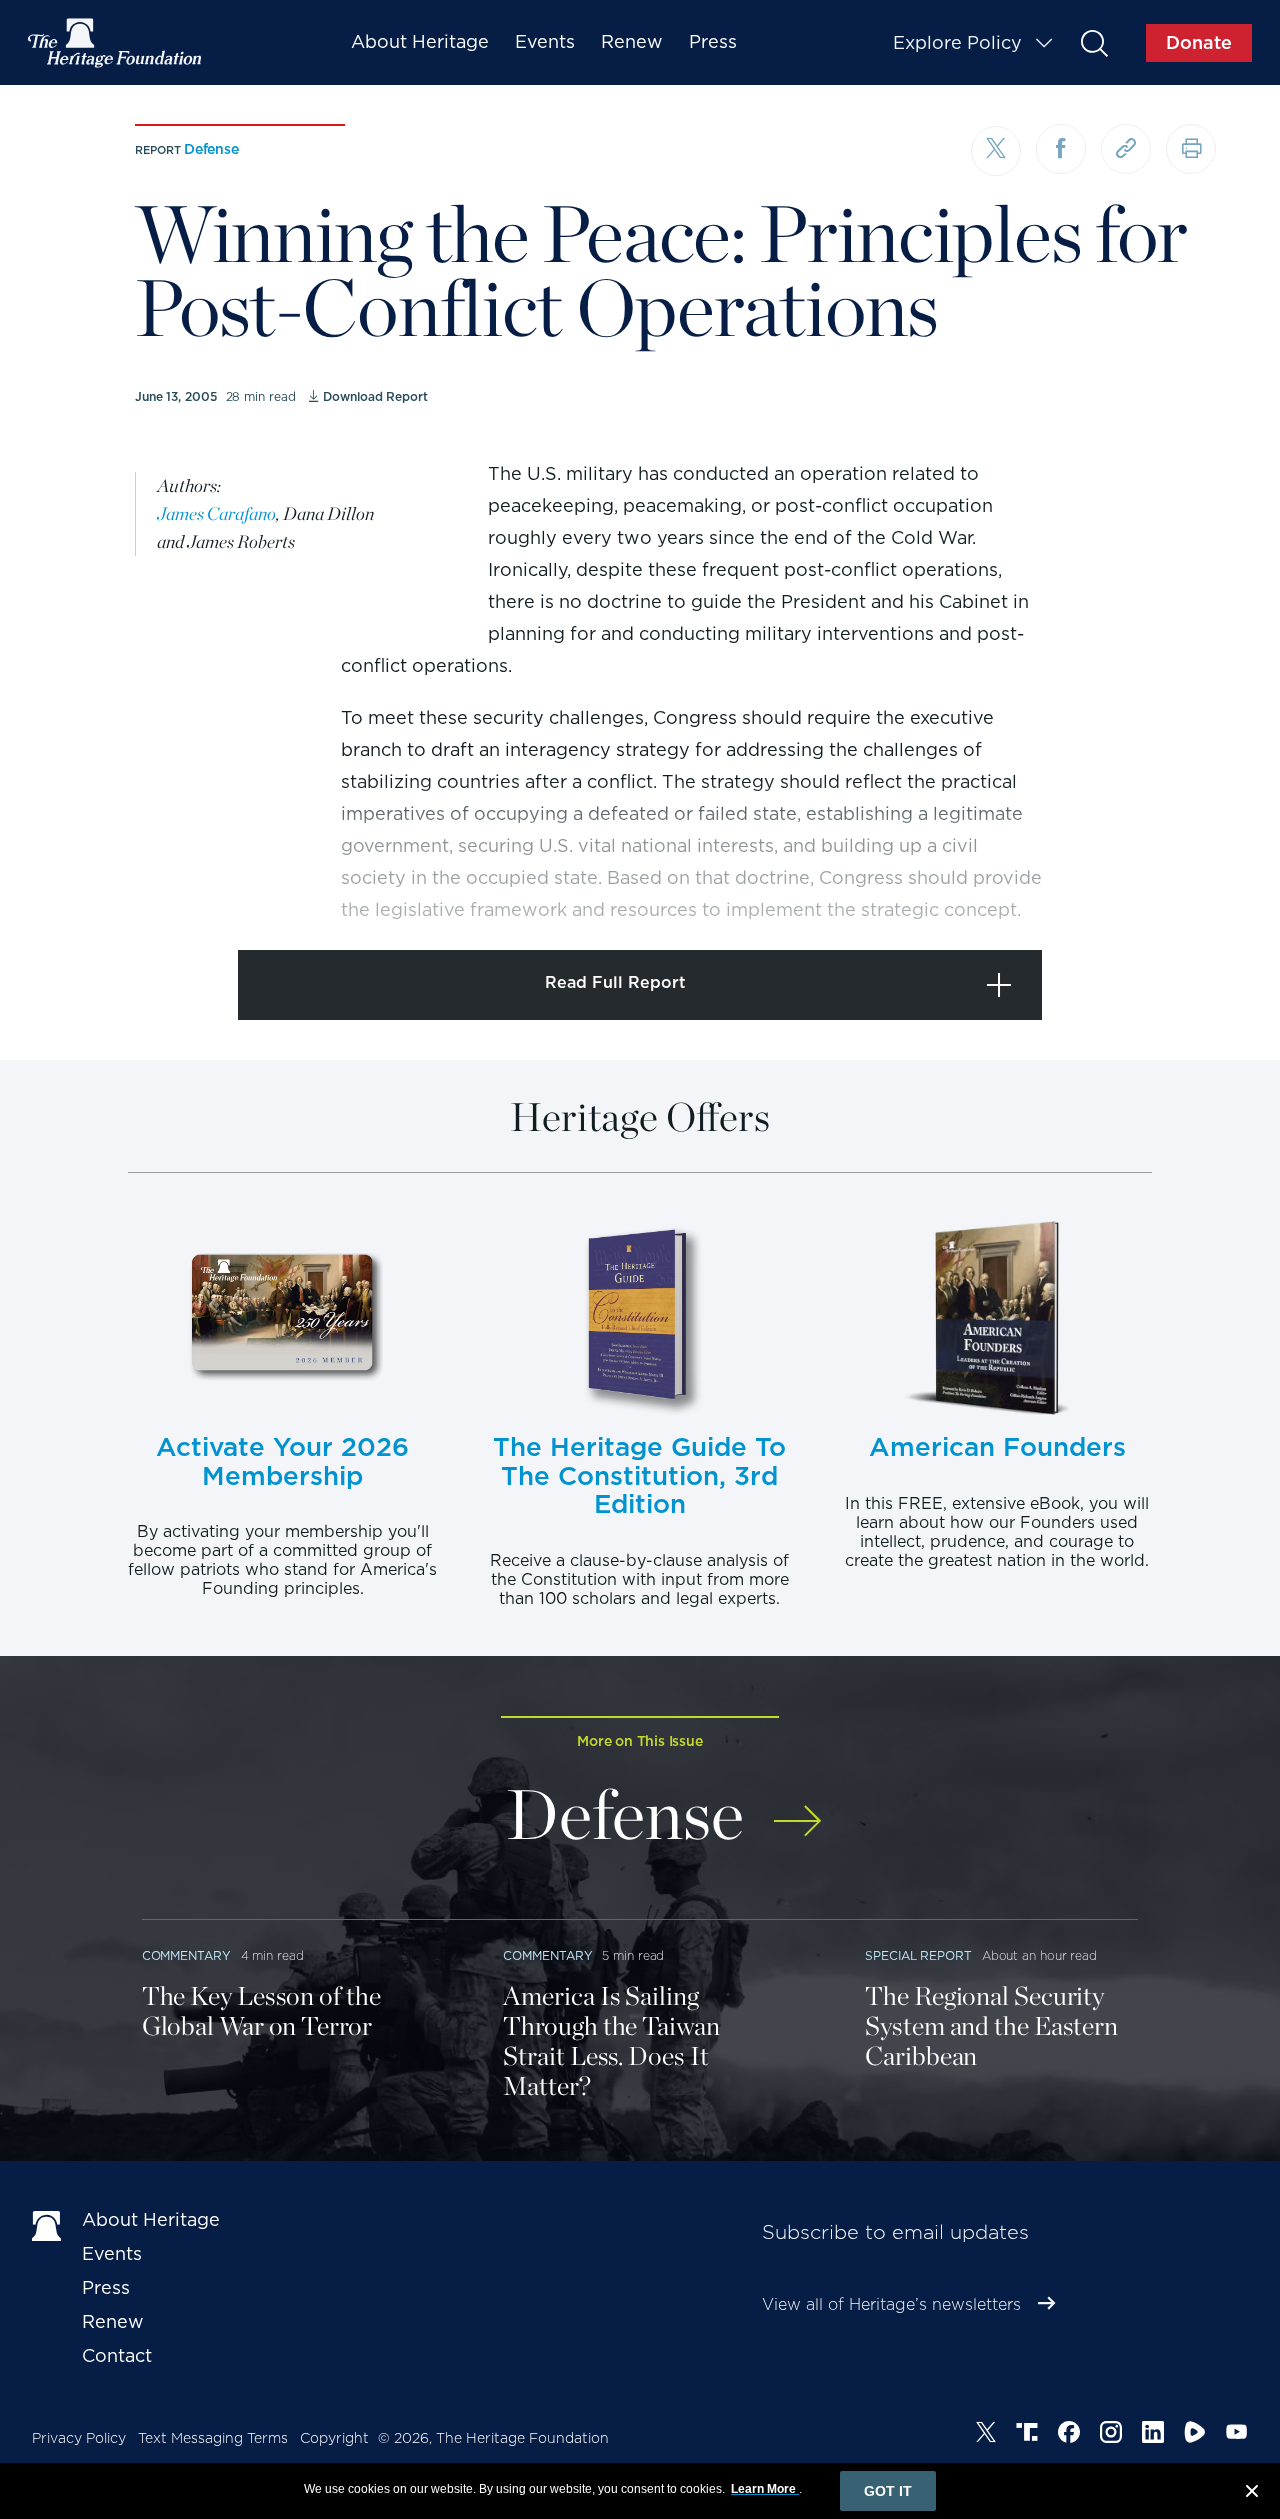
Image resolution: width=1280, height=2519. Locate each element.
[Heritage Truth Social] (1027, 2435)
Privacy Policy (79, 2438)
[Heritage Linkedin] (1153, 2435)
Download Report (375, 396)
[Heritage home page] (47, 2224)
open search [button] (1093, 42)
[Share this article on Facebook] (1061, 149)
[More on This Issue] (797, 1807)
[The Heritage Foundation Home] (116, 43)
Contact (117, 2355)
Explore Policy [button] (957, 42)
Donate (1199, 42)
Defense (211, 149)
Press (713, 41)
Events (545, 41)
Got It (888, 2491)
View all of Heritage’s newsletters (891, 2304)
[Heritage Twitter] (986, 2435)
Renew (632, 41)
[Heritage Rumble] (1195, 2435)
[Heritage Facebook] (1069, 2435)
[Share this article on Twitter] (996, 151)
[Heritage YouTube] (1237, 2435)
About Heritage (420, 41)
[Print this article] (1191, 149)
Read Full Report (615, 982)
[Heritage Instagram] (1111, 2435)
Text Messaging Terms (213, 2438)
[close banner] (1252, 2494)
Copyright (334, 2438)
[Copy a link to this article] (1126, 149)
